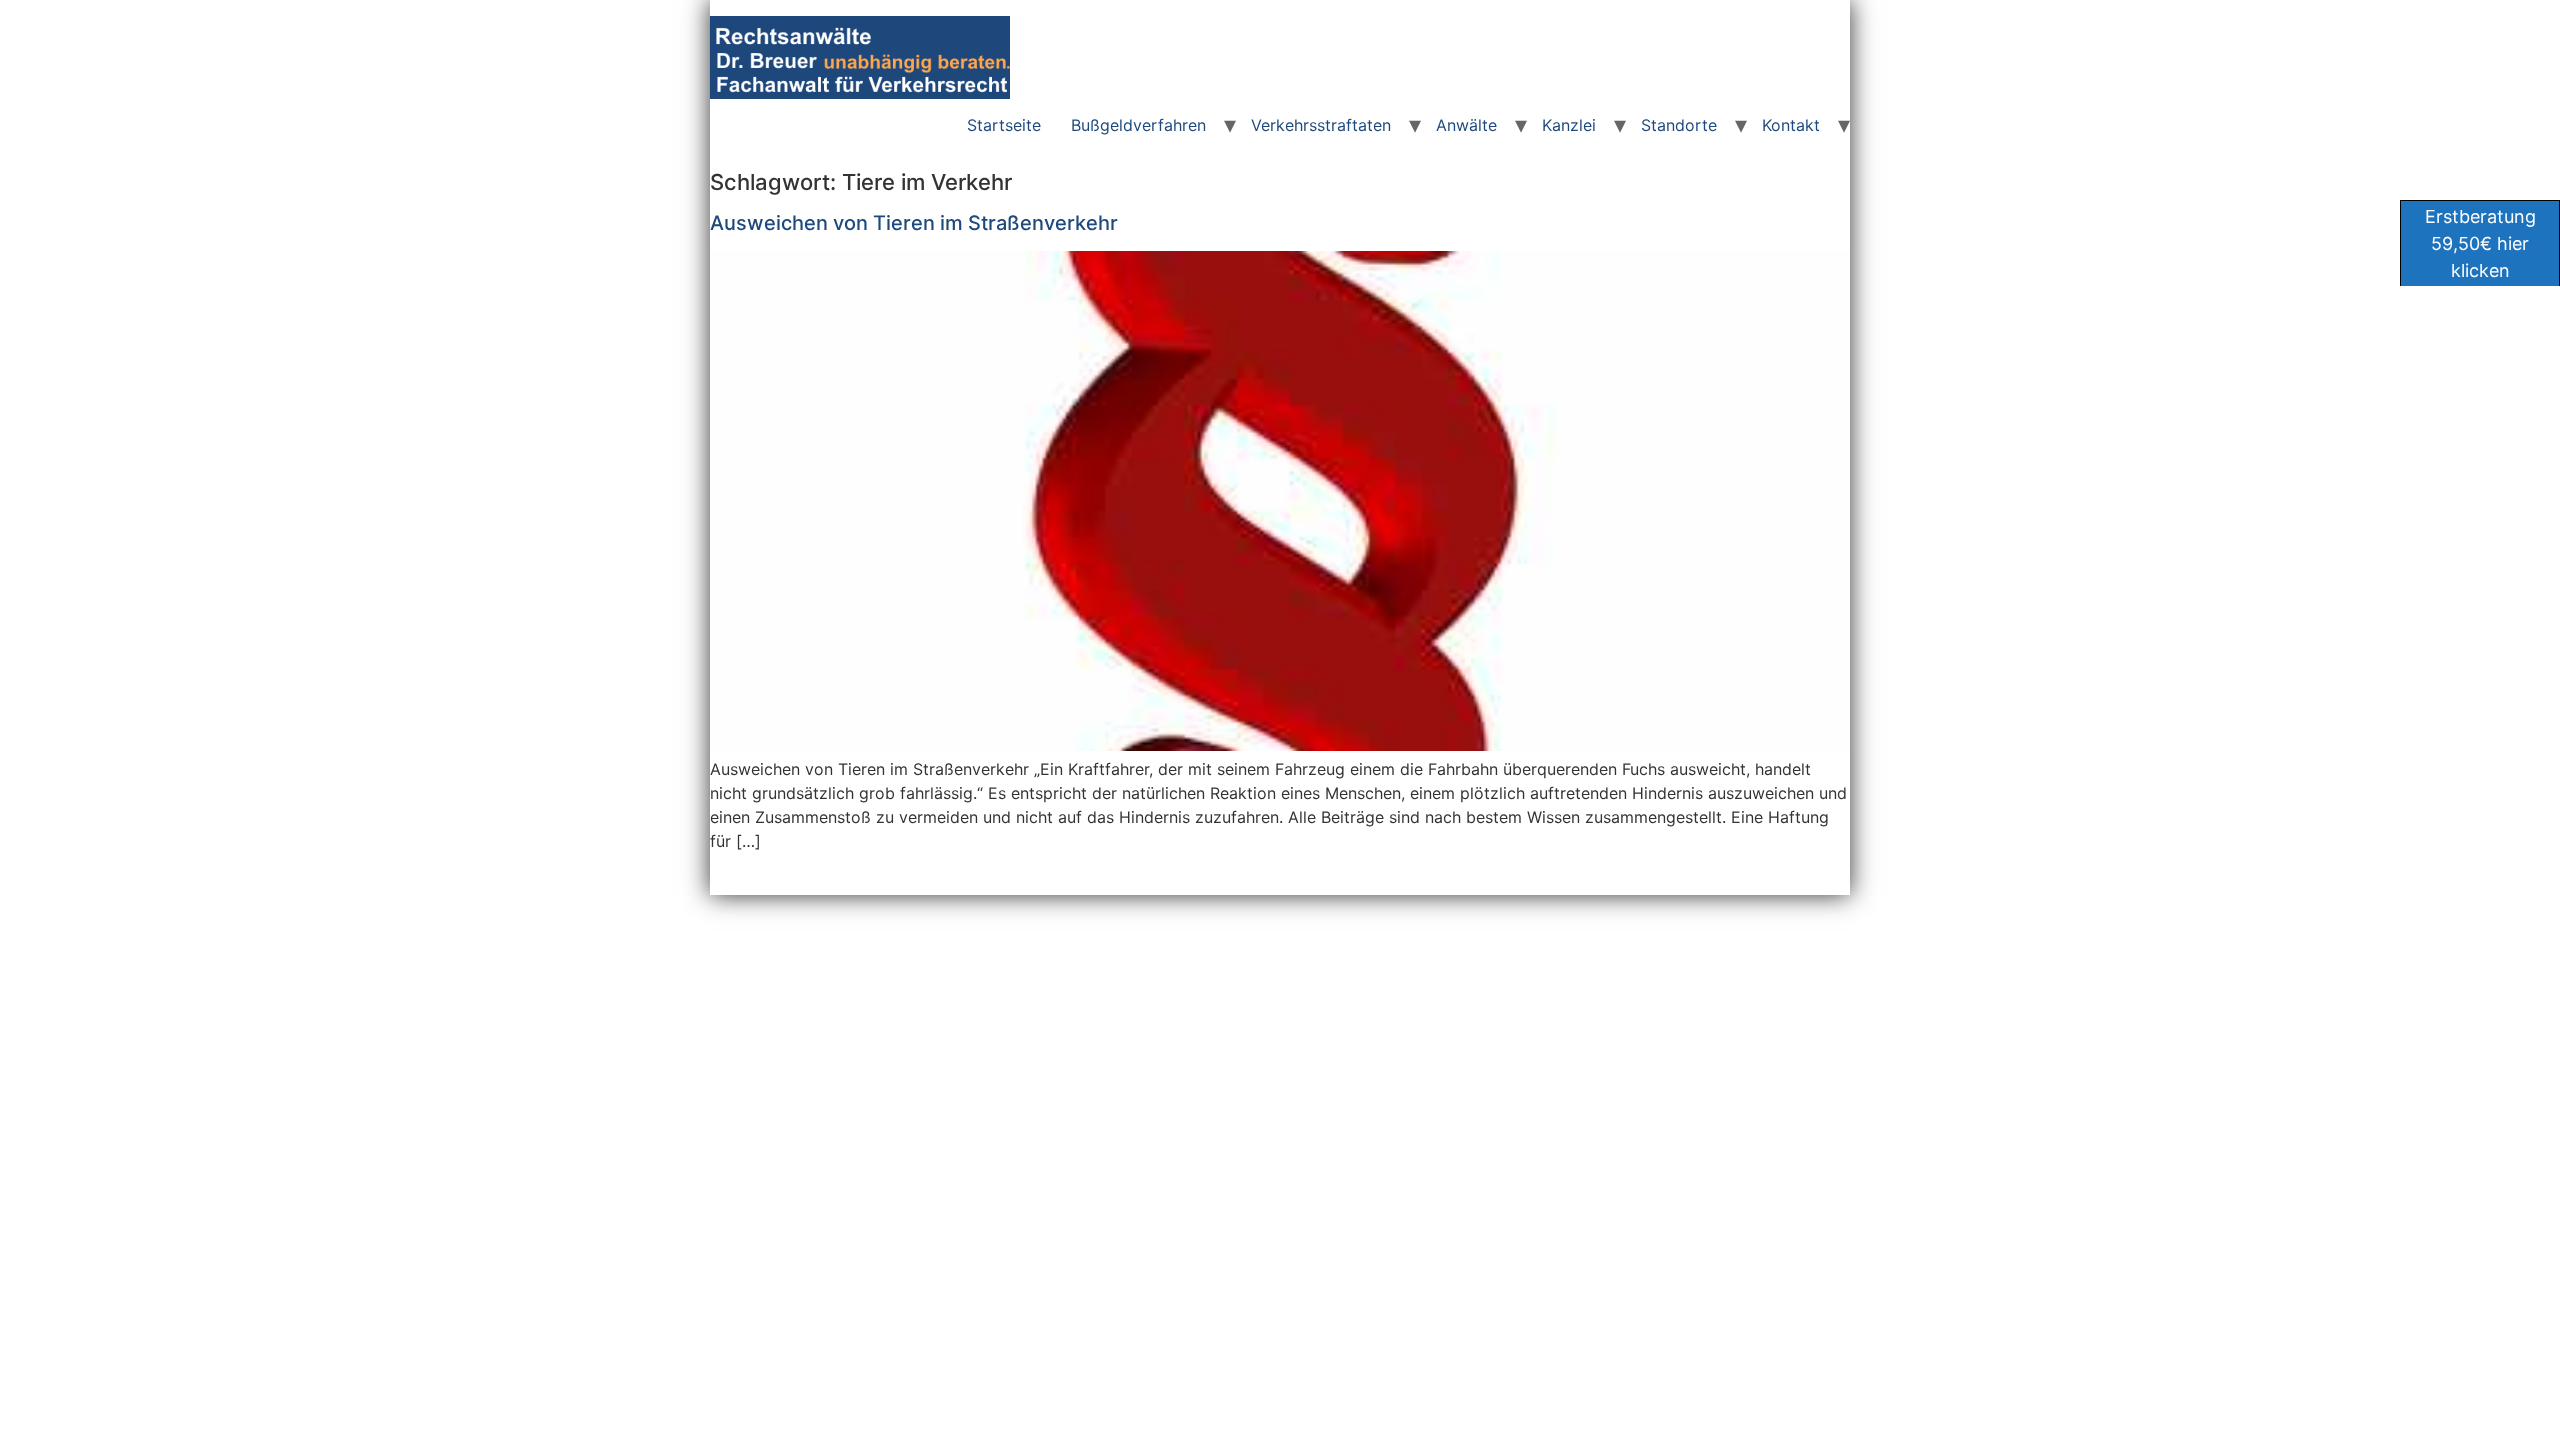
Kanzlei (1569, 125)
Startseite (1004, 125)
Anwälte (1466, 125)
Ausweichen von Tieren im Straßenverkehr (914, 223)
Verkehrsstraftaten (1321, 125)
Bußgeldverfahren (1138, 125)
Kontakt (1791, 125)
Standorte (1679, 125)
